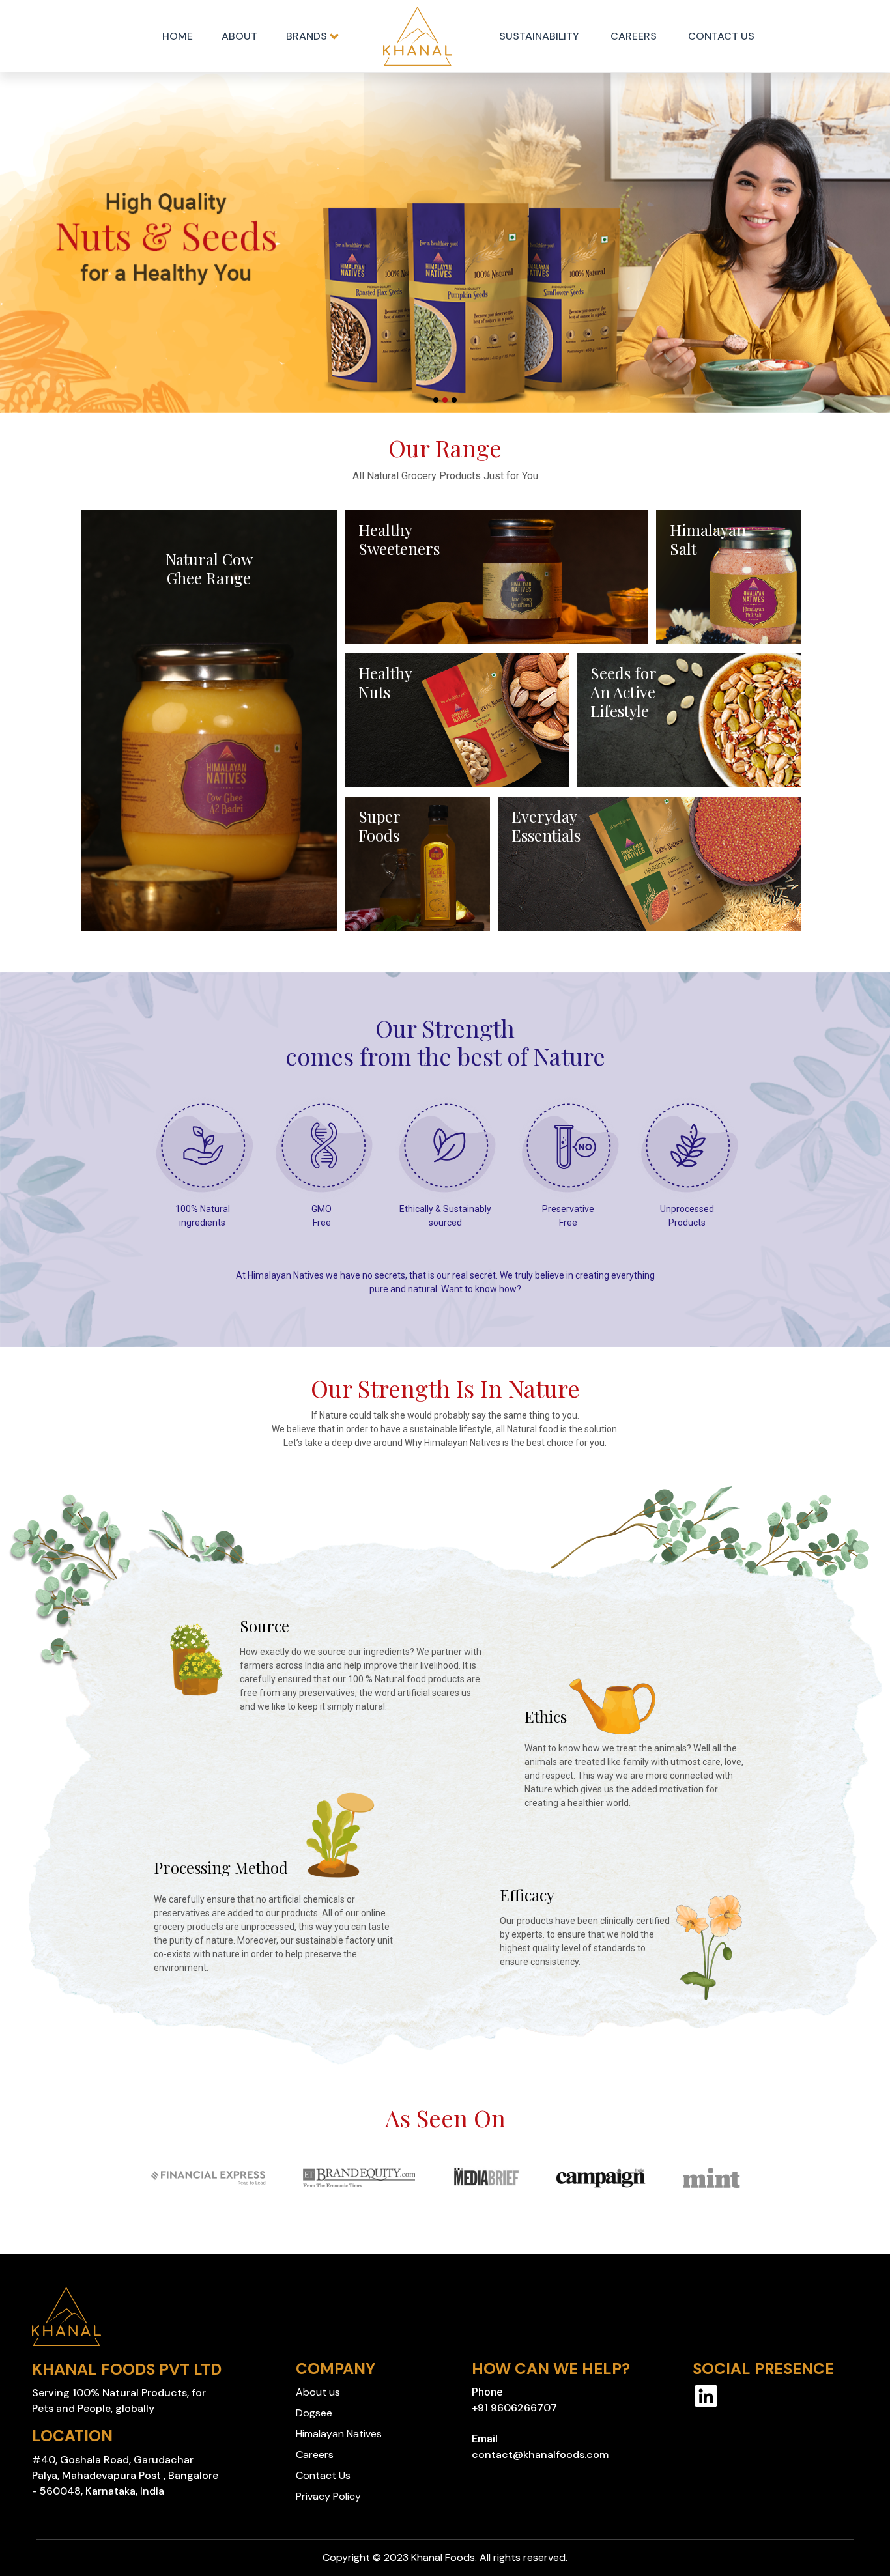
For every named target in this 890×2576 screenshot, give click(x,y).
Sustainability (539, 36)
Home (178, 36)
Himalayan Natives (339, 2434)
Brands (308, 36)
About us (318, 2392)
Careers (634, 36)
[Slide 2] (445, 400)
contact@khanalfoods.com (540, 2455)
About (239, 36)
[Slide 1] (436, 400)
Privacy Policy (328, 2496)
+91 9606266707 (514, 2408)
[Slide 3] (454, 400)
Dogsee (314, 2413)
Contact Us (721, 36)
